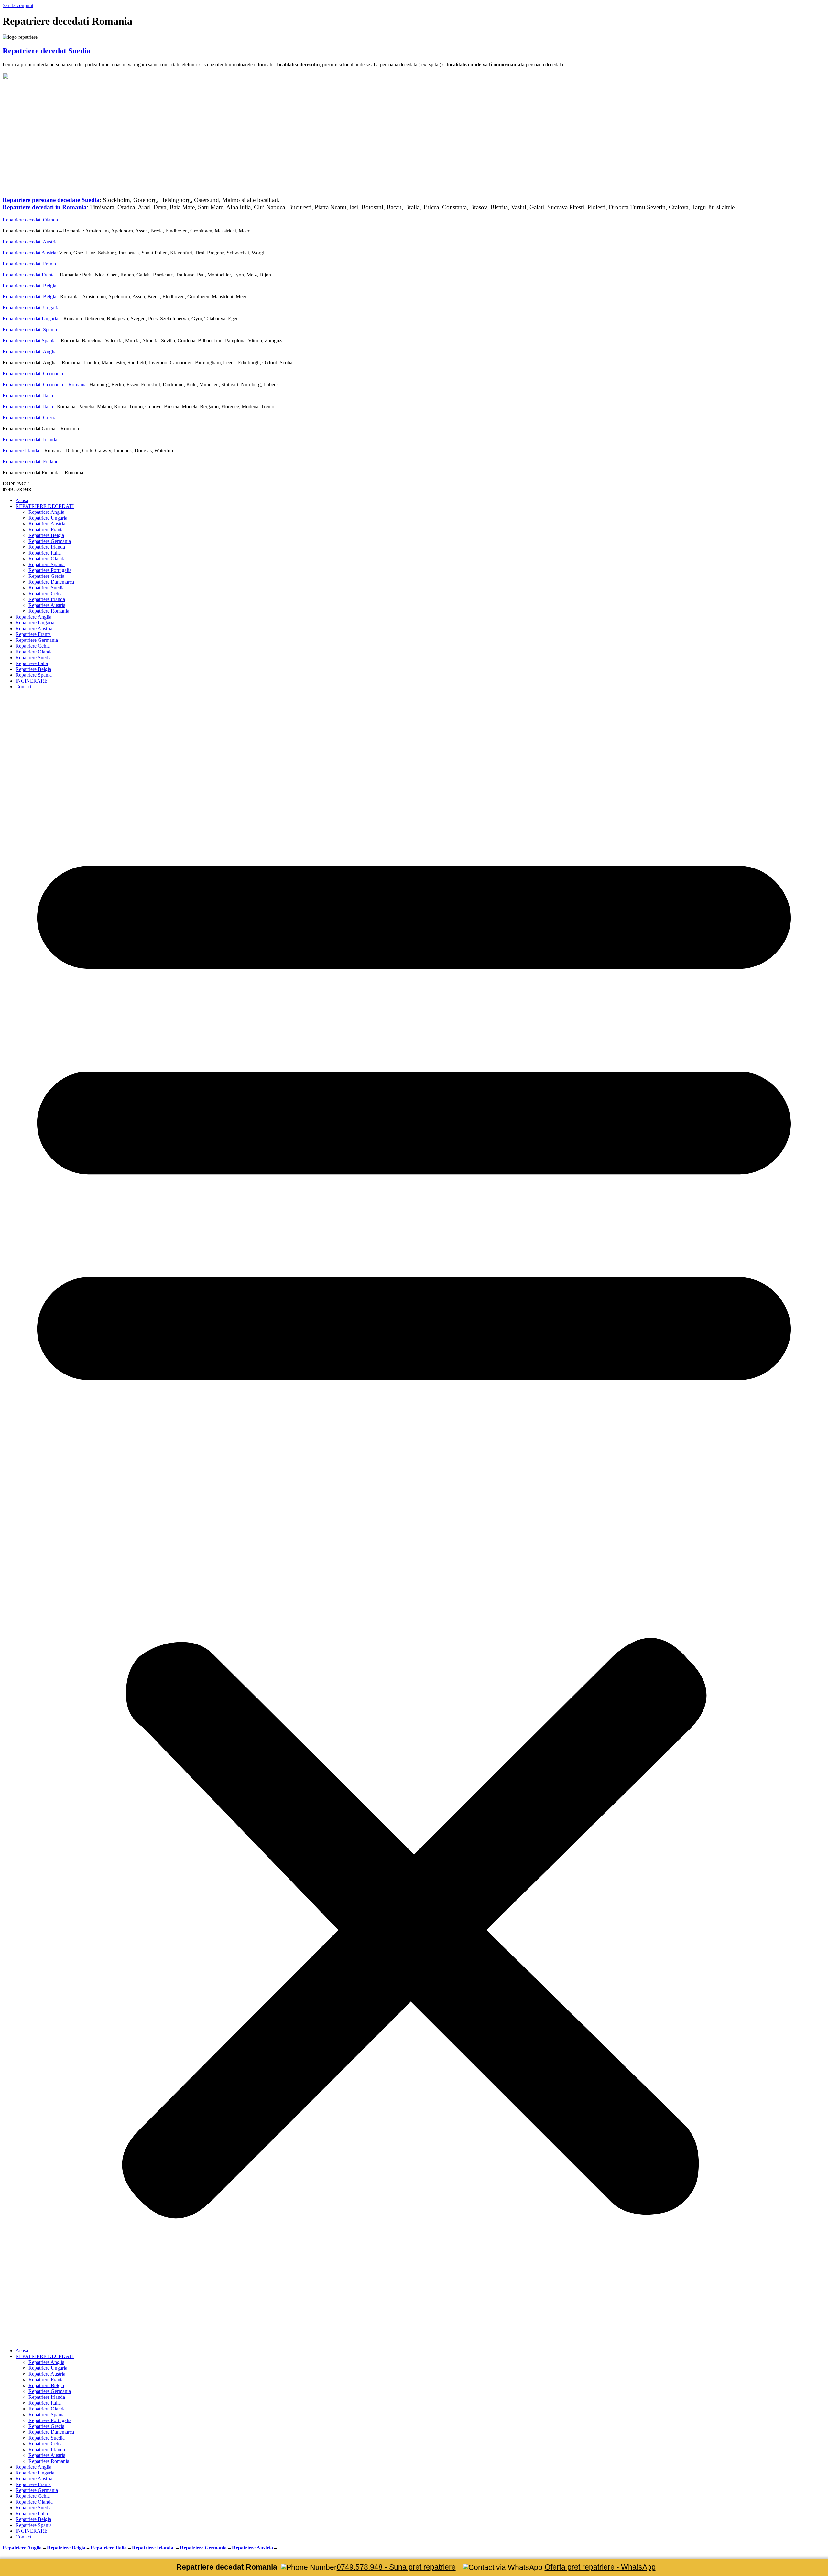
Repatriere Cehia (46, 593)
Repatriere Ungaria (48, 518)
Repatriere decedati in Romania (45, 207)
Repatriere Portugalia (50, 570)
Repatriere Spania (47, 564)
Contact (23, 687)
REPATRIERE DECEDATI (45, 506)
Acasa (22, 500)
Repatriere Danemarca (51, 582)
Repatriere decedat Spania (29, 341)
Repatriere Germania (50, 541)
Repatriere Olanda (47, 559)
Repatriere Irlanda (21, 451)
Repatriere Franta (46, 529)
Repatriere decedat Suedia (47, 51)
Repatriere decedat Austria (29, 253)
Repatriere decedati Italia (28, 407)
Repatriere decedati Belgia (29, 297)
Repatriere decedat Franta (29, 275)
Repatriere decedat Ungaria (30, 319)
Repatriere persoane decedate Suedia (51, 200)
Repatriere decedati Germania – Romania (45, 385)
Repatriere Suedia (47, 588)
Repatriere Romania (49, 611)
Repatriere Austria (47, 524)
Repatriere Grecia (46, 576)
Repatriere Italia (45, 553)
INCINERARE (32, 681)
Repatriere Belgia (46, 535)
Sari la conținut (18, 5)
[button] (414, 1519)
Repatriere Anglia (46, 512)
